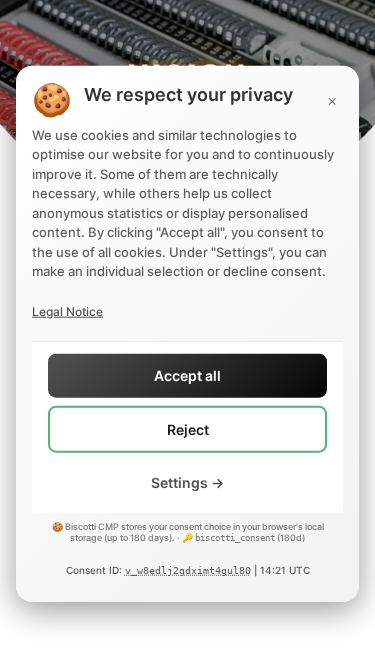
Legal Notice (67, 310)
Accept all (187, 375)
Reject (188, 428)
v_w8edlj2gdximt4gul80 (188, 570)
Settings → (187, 482)
